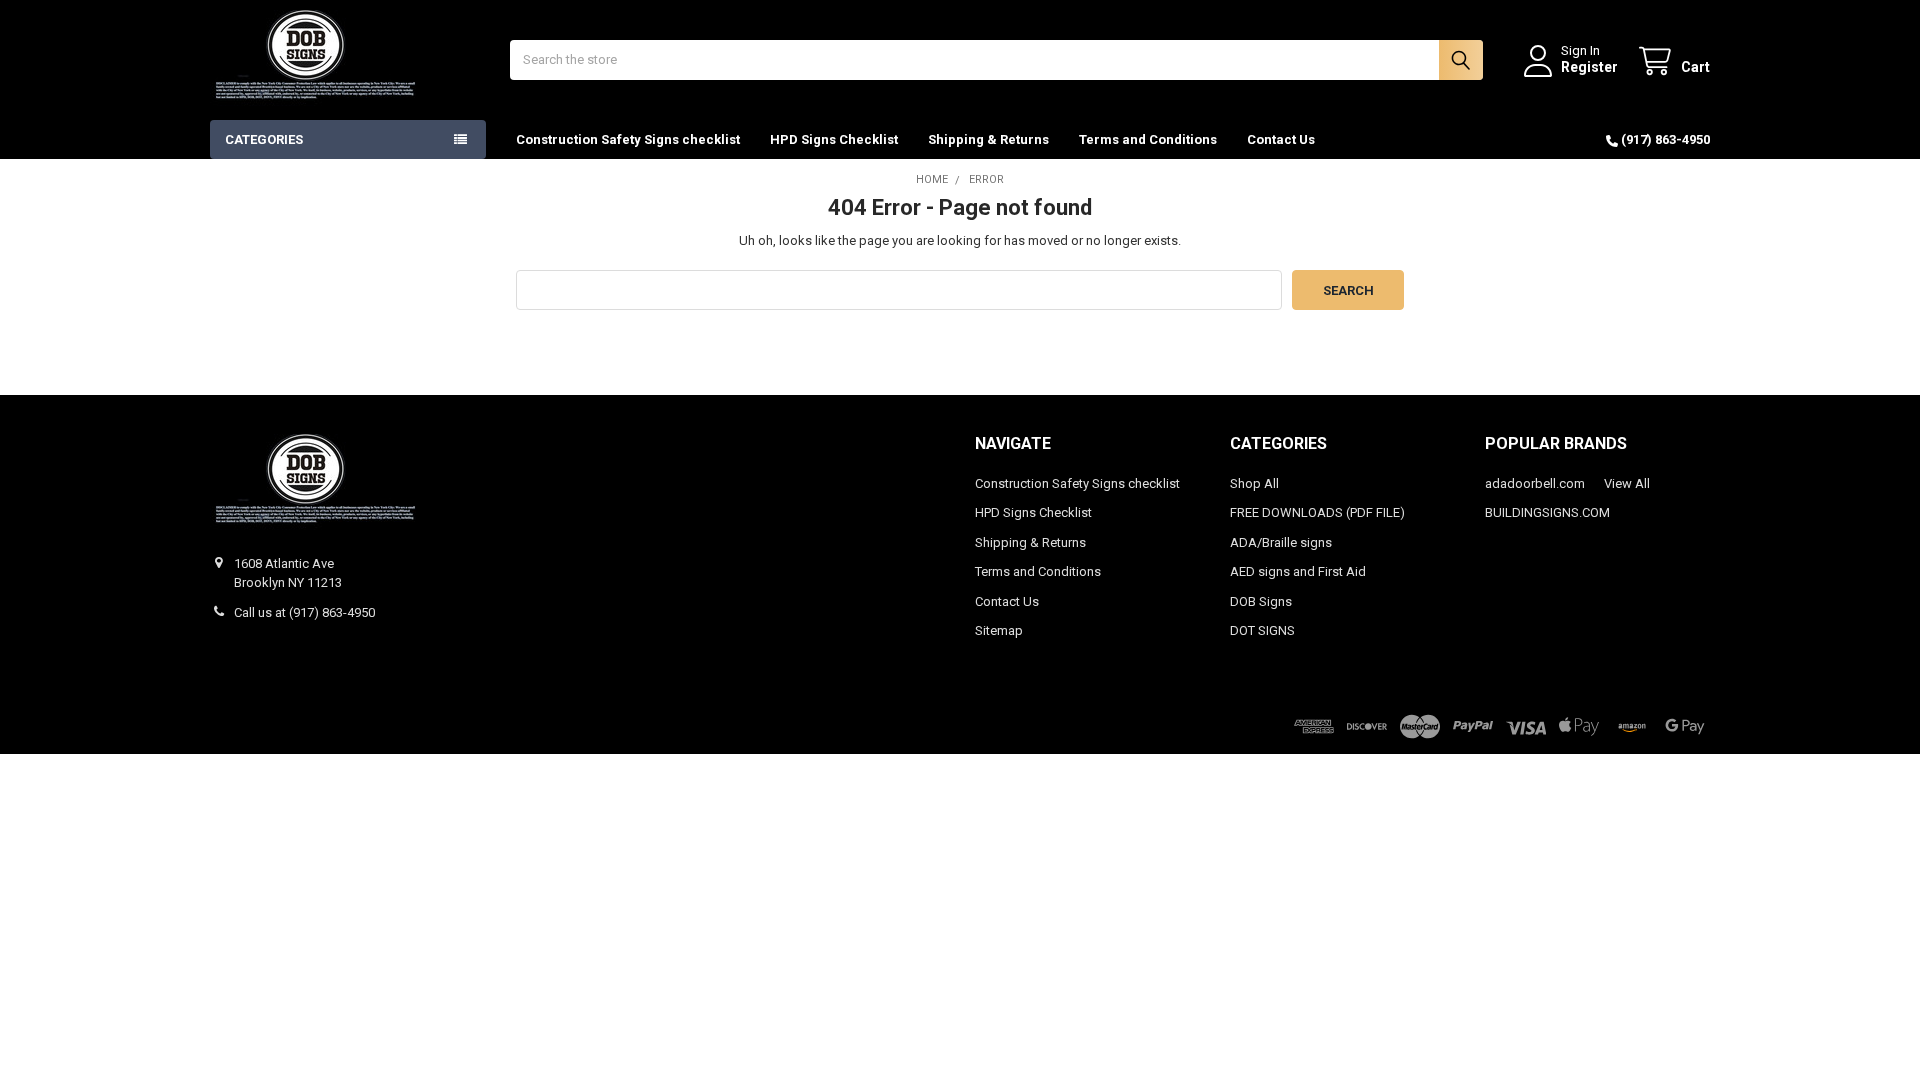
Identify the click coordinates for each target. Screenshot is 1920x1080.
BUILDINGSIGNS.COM (1547, 512)
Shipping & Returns (988, 139)
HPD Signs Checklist (834, 139)
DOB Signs (1261, 601)
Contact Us (1281, 139)
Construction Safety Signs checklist (628, 139)
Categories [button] (264, 139)
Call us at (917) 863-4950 (304, 612)
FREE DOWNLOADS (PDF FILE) (1317, 512)
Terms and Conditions (1148, 139)
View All (1627, 483)
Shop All (1254, 483)
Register (1589, 67)
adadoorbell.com (1535, 483)
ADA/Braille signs (1281, 542)
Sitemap (999, 630)
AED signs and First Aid (1298, 571)
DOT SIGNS (1262, 630)
